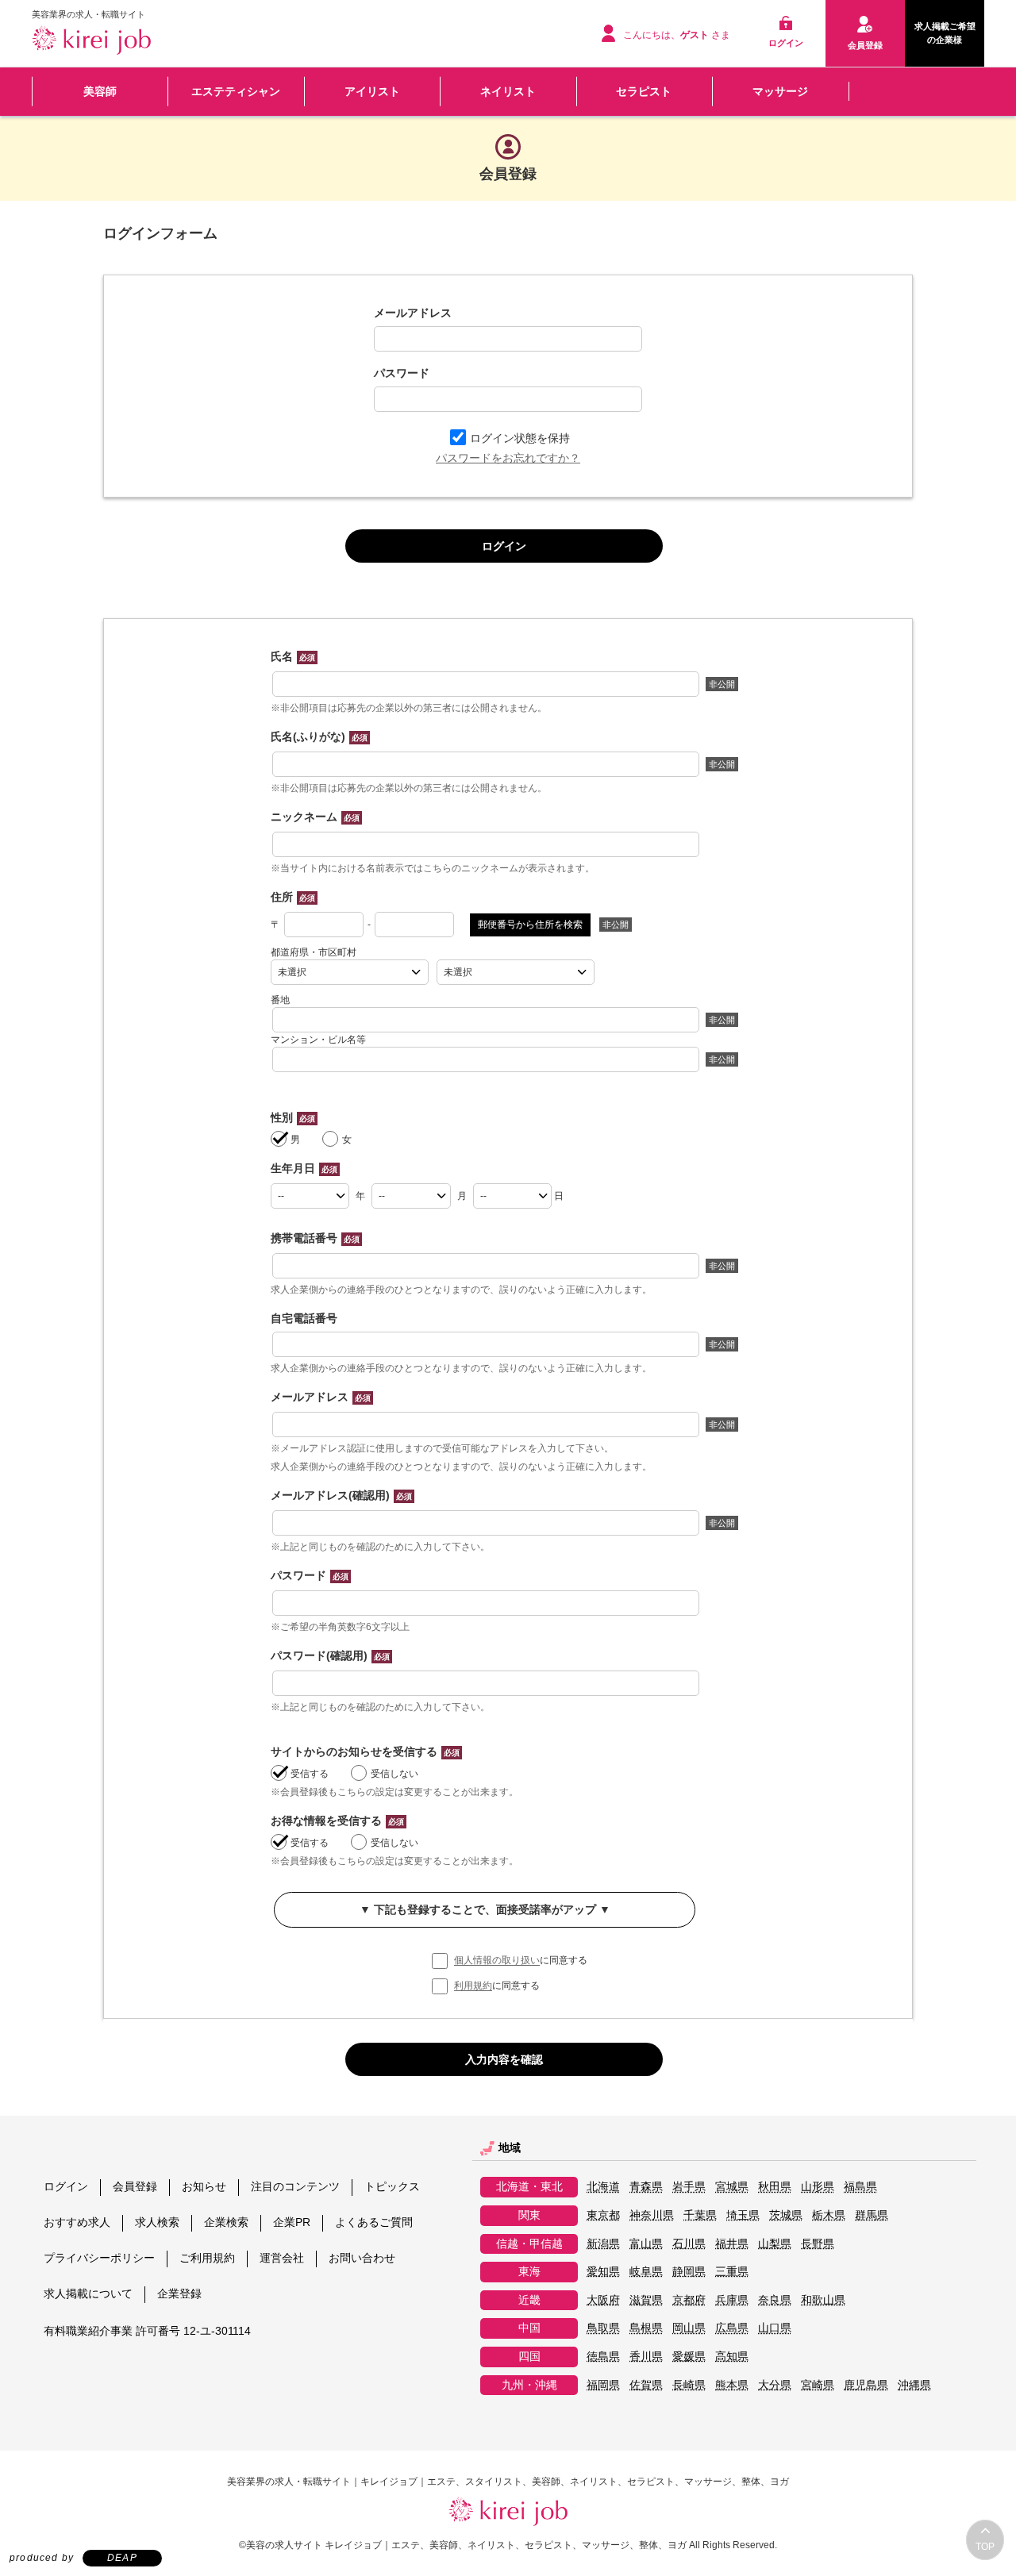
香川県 (646, 2357)
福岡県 (603, 2385)
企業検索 (226, 2222)
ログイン (66, 2186)
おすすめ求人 (77, 2222)
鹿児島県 (866, 2385)
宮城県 (732, 2187)
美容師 (100, 91)
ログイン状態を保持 (520, 438)
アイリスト (372, 91)
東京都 (603, 2215)
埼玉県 (743, 2215)
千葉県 (700, 2215)
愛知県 (603, 2272)
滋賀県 (646, 2300)
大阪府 (603, 2300)
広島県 (732, 2328)
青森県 (646, 2187)
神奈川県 (652, 2215)
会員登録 (135, 2186)
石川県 (689, 2244)
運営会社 (282, 2258)
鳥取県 (603, 2328)
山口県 (775, 2328)
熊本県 (732, 2385)
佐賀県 (646, 2385)
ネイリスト (508, 91)
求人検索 (157, 2222)
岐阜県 (646, 2272)
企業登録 (179, 2293)
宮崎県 (818, 2385)
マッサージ (780, 91)
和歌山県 (823, 2300)
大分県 (775, 2385)
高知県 (732, 2357)
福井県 (732, 2244)
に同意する (521, 1961)
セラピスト (644, 91)
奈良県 (775, 2300)
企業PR (292, 2222)
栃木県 (829, 2215)
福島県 (860, 2187)
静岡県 (689, 2272)
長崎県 (689, 2385)
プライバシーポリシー (99, 2258)
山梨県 (775, 2244)
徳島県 (603, 2357)
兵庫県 (732, 2300)
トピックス (392, 2186)
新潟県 (603, 2244)
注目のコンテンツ (295, 2186)
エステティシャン (236, 91)
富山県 (646, 2244)
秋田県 (775, 2187)
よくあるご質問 (374, 2222)
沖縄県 (914, 2385)
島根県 (646, 2328)
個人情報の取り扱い (497, 1961)
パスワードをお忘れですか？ (508, 458)
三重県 (732, 2272)
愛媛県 (689, 2357)
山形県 (818, 2187)
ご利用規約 (207, 2258)
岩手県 (689, 2187)
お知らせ (204, 2186)
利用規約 (473, 1986)
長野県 (818, 2244)
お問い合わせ (362, 2258)
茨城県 (786, 2215)
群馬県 (872, 2215)
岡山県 (689, 2328)
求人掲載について (88, 2293)
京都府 (689, 2300)
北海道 (603, 2187)
